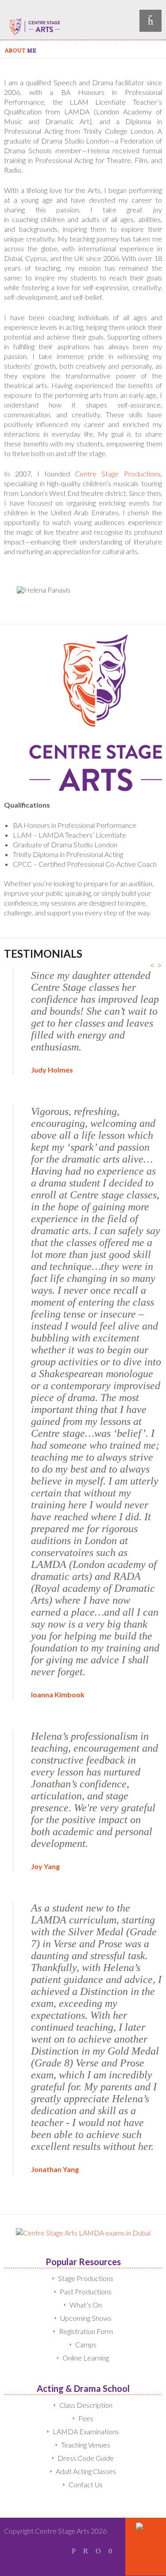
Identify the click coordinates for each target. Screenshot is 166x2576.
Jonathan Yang (55, 2169)
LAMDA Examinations (86, 2431)
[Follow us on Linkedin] (86, 2551)
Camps (86, 2344)
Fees (86, 2418)
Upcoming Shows (86, 2318)
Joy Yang (45, 1866)
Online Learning (86, 2358)
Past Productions (86, 2291)
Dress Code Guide (86, 2458)
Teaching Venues (86, 2445)
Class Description (86, 2405)
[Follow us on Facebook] (74, 2551)
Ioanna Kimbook (58, 1694)
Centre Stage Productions (118, 474)
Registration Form (86, 2331)
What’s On (86, 2305)
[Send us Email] (98, 2551)
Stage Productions (86, 2278)
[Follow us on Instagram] (110, 2551)
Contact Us (86, 2484)
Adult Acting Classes (86, 2471)
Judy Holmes (52, 1070)
